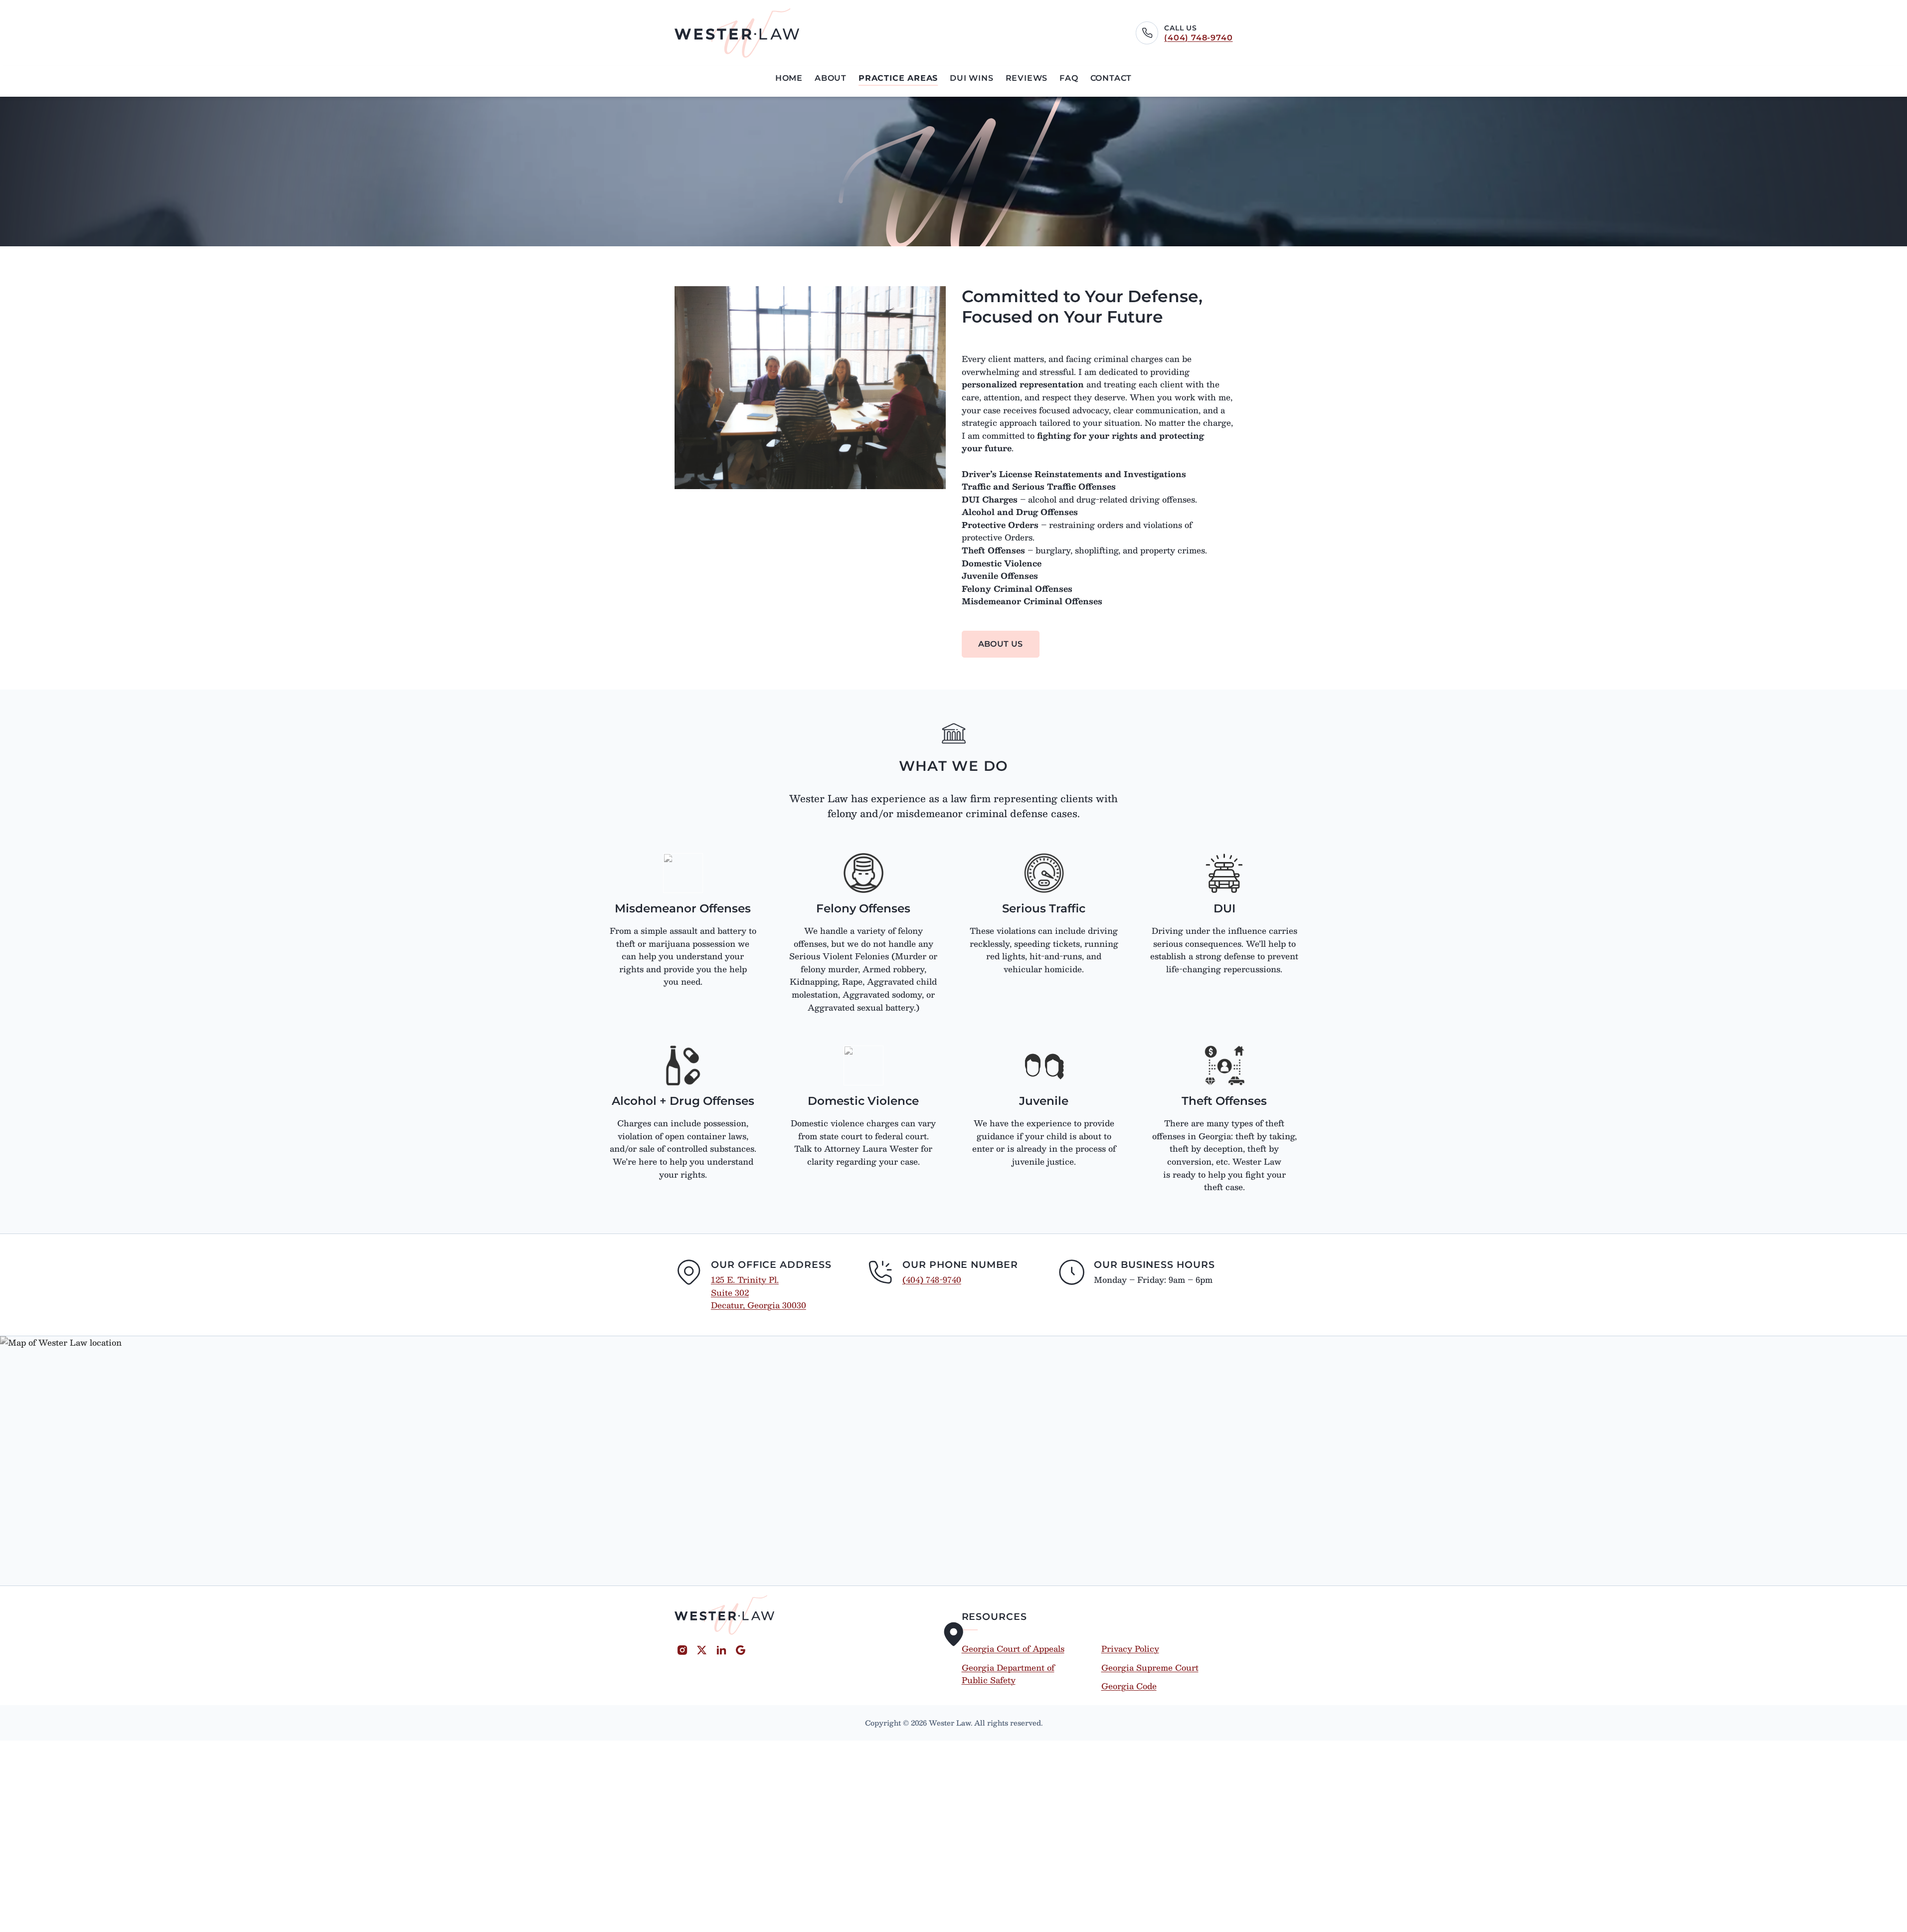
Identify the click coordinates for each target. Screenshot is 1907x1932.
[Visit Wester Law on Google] (741, 1650)
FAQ (1069, 78)
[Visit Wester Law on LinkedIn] (721, 1650)
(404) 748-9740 (1198, 38)
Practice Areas (898, 78)
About (831, 78)
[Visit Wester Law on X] (702, 1650)
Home (789, 78)
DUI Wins (971, 78)
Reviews (1027, 78)
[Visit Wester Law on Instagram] (682, 1650)
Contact (1111, 78)
